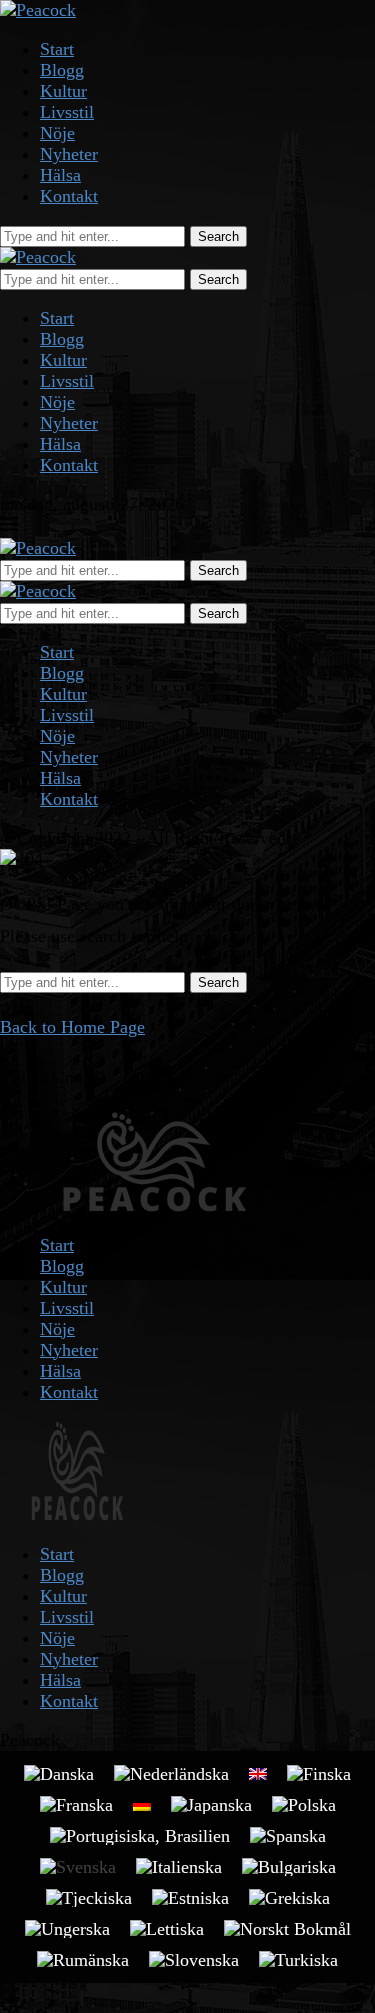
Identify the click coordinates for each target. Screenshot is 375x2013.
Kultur (63, 91)
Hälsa (60, 175)
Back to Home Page (72, 1027)
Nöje (57, 133)
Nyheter (69, 154)
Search (218, 236)
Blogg (62, 70)
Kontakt (69, 196)
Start (57, 49)
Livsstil (67, 112)
